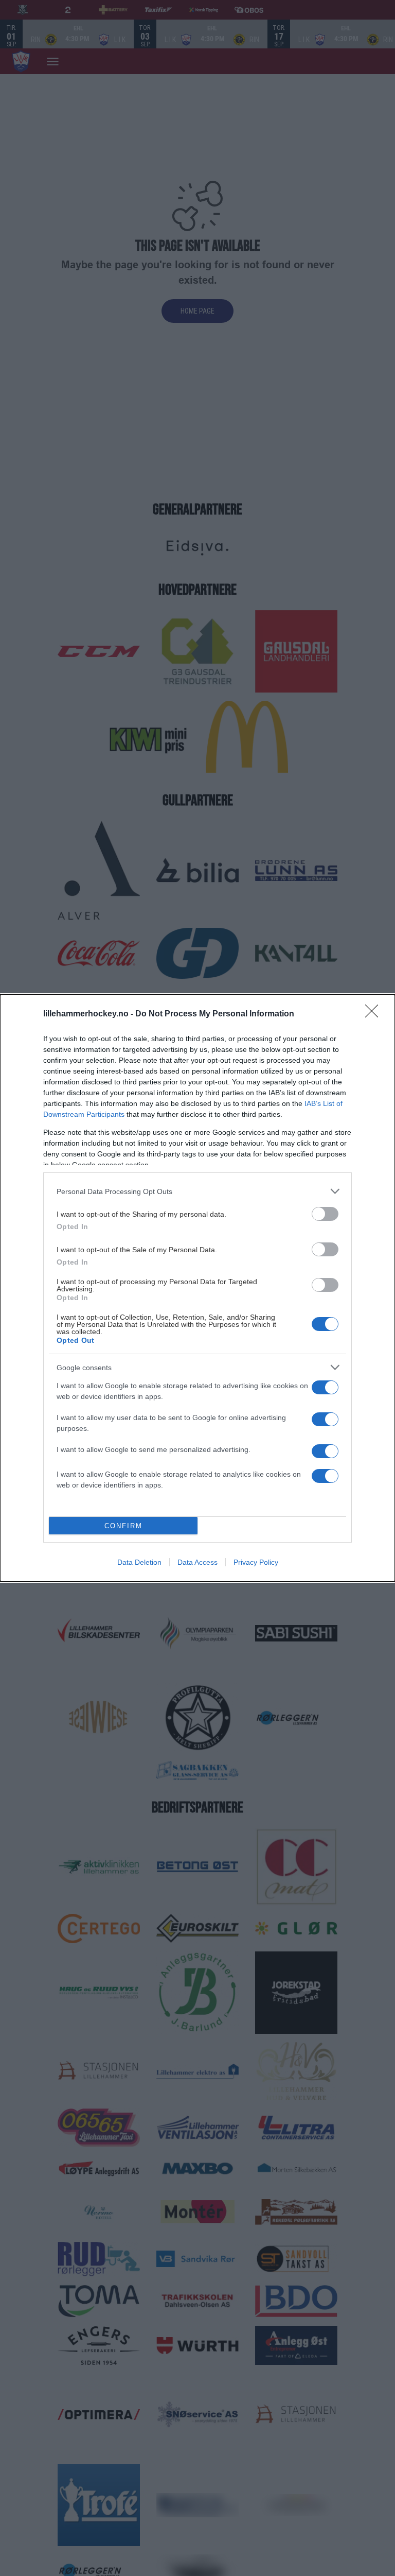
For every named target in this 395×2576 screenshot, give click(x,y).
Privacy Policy (256, 1562)
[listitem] (197, 1191)
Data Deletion (139, 1562)
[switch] (325, 1214)
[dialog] (197, 1288)
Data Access (197, 1562)
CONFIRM (123, 1526)
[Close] (375, 1014)
